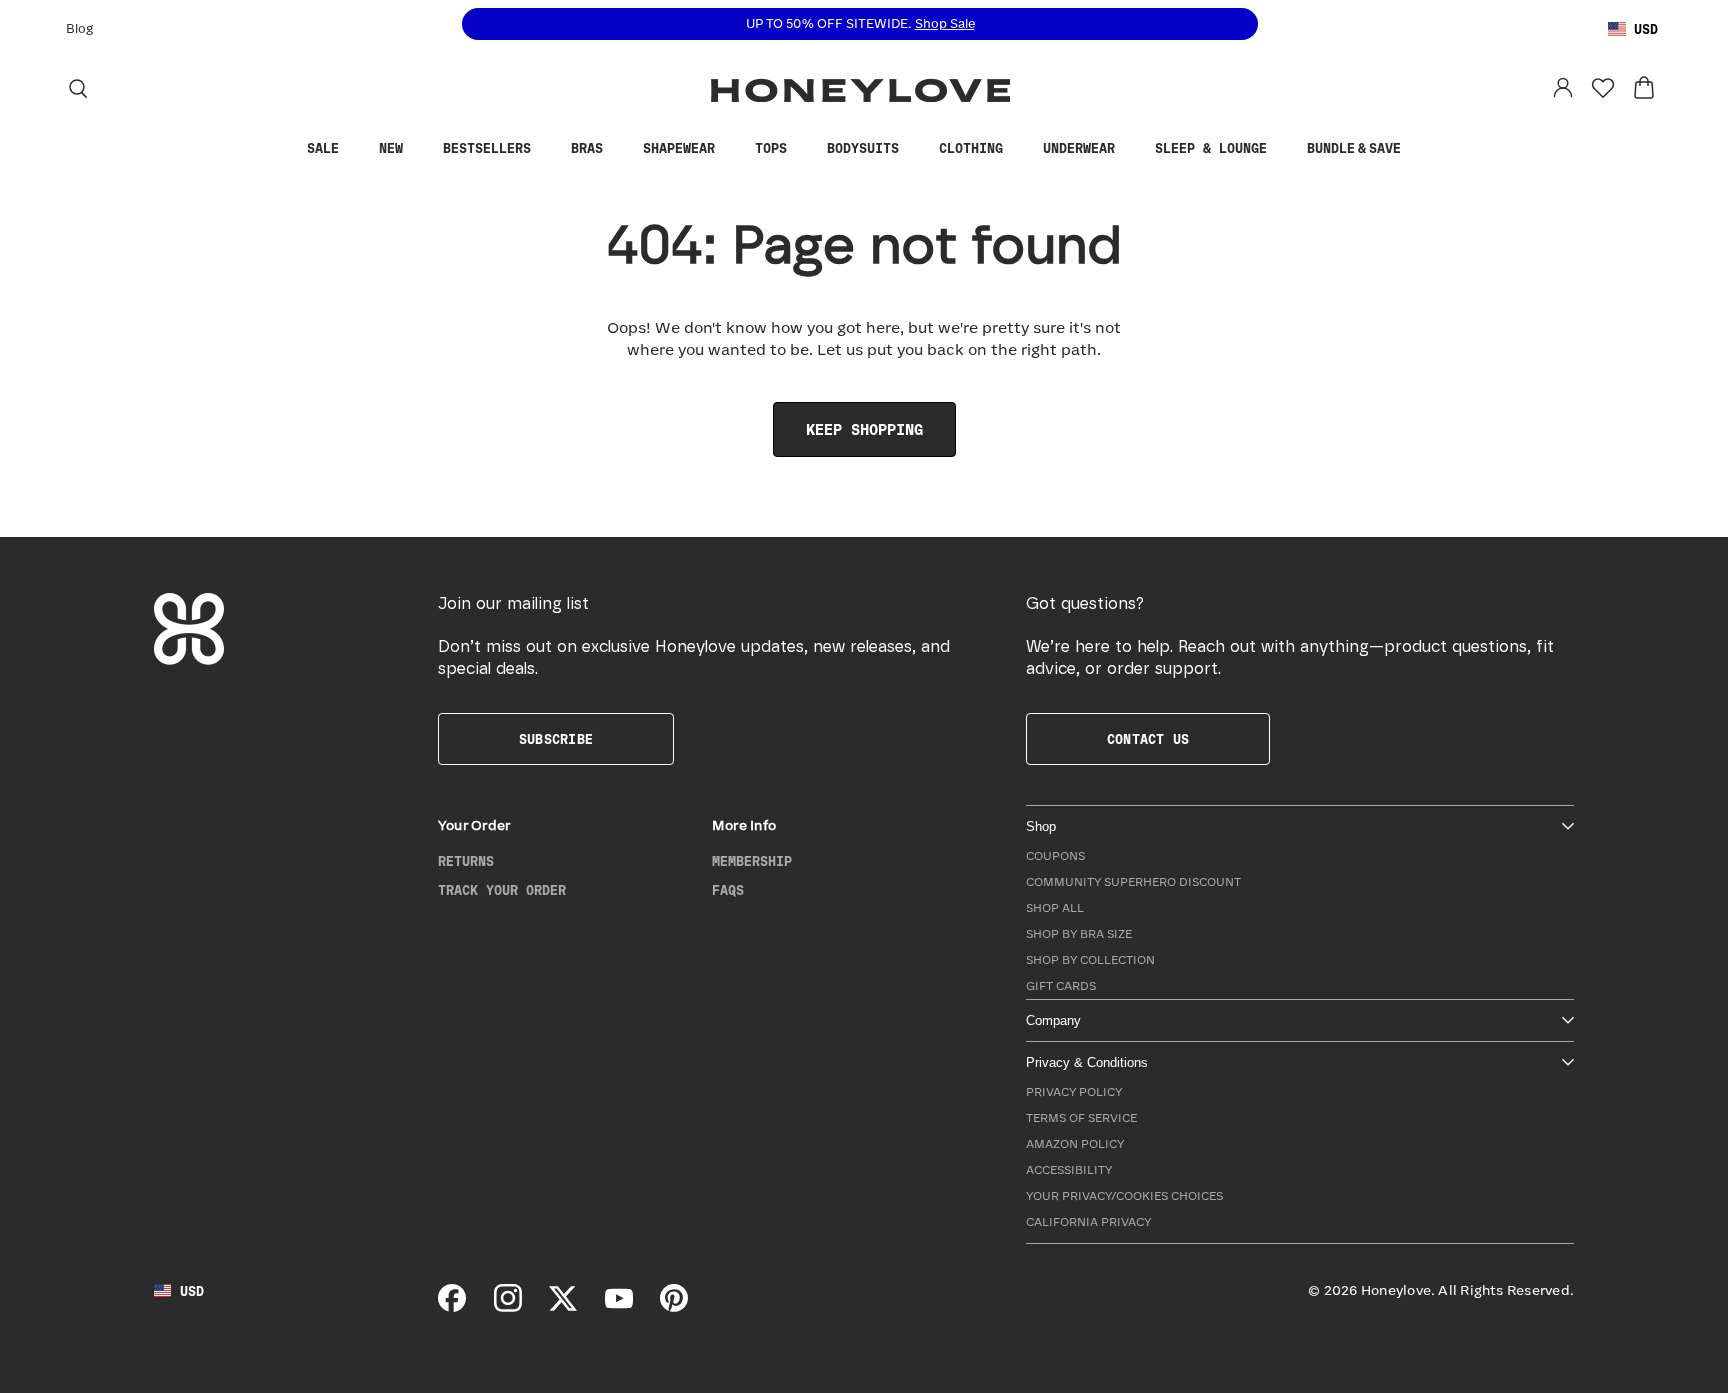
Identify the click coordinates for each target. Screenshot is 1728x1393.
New (391, 149)
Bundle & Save (1354, 149)
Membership (752, 862)
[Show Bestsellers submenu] (546, 149)
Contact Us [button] (1148, 740)
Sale (323, 149)
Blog (79, 29)
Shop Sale (945, 24)
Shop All (1055, 908)
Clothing (971, 149)
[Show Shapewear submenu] (730, 149)
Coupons (1055, 856)
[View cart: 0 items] (1644, 88)
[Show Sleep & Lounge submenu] (1282, 149)
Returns (466, 862)
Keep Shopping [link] (864, 430)
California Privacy (1088, 1222)
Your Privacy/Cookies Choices (1124, 1196)
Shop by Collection (1090, 960)
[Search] (78, 88)
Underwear (1079, 149)
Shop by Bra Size (1079, 934)
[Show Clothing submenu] (1018, 149)
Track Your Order (502, 891)
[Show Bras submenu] (618, 149)
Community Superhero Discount (1133, 882)
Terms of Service (1081, 1118)
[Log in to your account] (1563, 88)
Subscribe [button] (556, 740)
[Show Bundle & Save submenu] (1416, 149)
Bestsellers (487, 149)
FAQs (728, 891)
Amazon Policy (1075, 1144)
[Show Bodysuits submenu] (914, 149)
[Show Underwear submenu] (1130, 149)
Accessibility (1069, 1170)
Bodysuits (863, 149)
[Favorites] (1603, 88)
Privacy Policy (1074, 1092)
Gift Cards (1061, 986)
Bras (587, 149)
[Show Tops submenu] (802, 149)
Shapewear (679, 149)
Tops (771, 149)
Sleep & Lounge (1211, 149)
